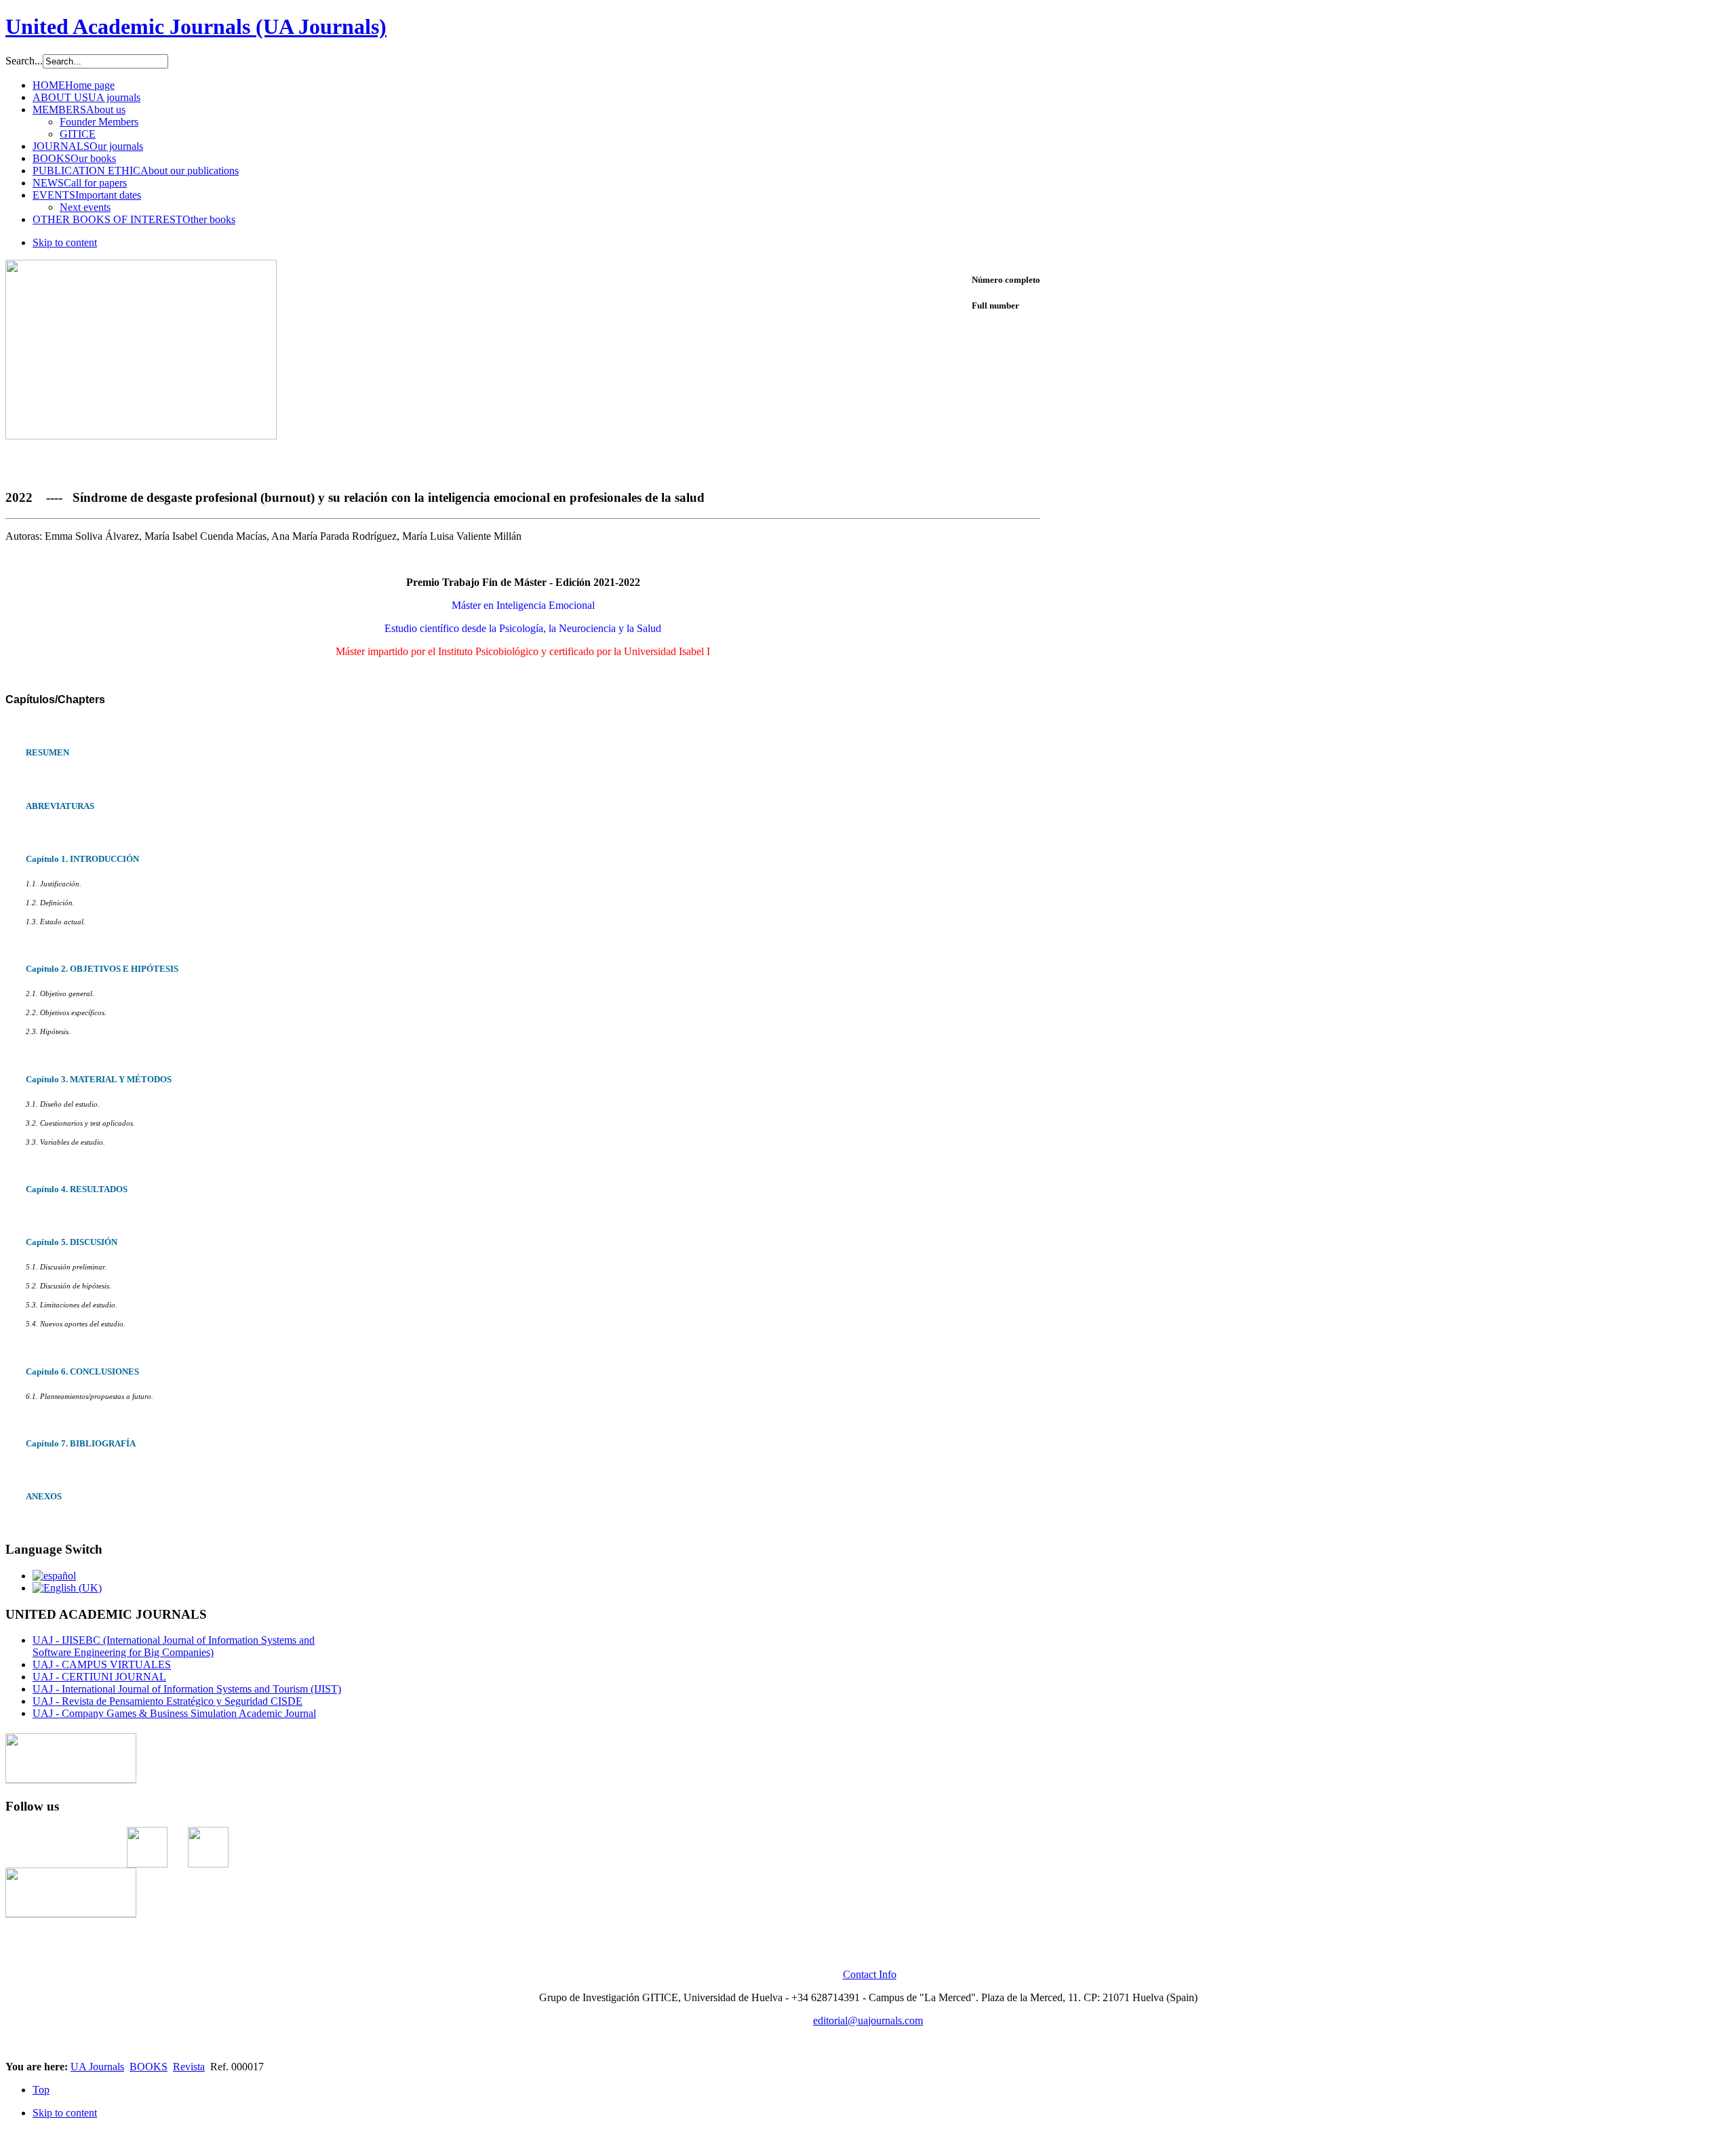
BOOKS (149, 2067)
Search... (24, 61)
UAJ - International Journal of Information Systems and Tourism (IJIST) (187, 1689)
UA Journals (97, 2067)
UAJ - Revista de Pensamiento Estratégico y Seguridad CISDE (167, 1701)
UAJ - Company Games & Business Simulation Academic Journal (174, 1713)
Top (41, 2090)
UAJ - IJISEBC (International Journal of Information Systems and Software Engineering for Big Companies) (174, 1646)
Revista (189, 2067)
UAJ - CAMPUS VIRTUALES (102, 1664)
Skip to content (65, 242)
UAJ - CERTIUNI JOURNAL (99, 1677)
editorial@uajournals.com (868, 2020)
